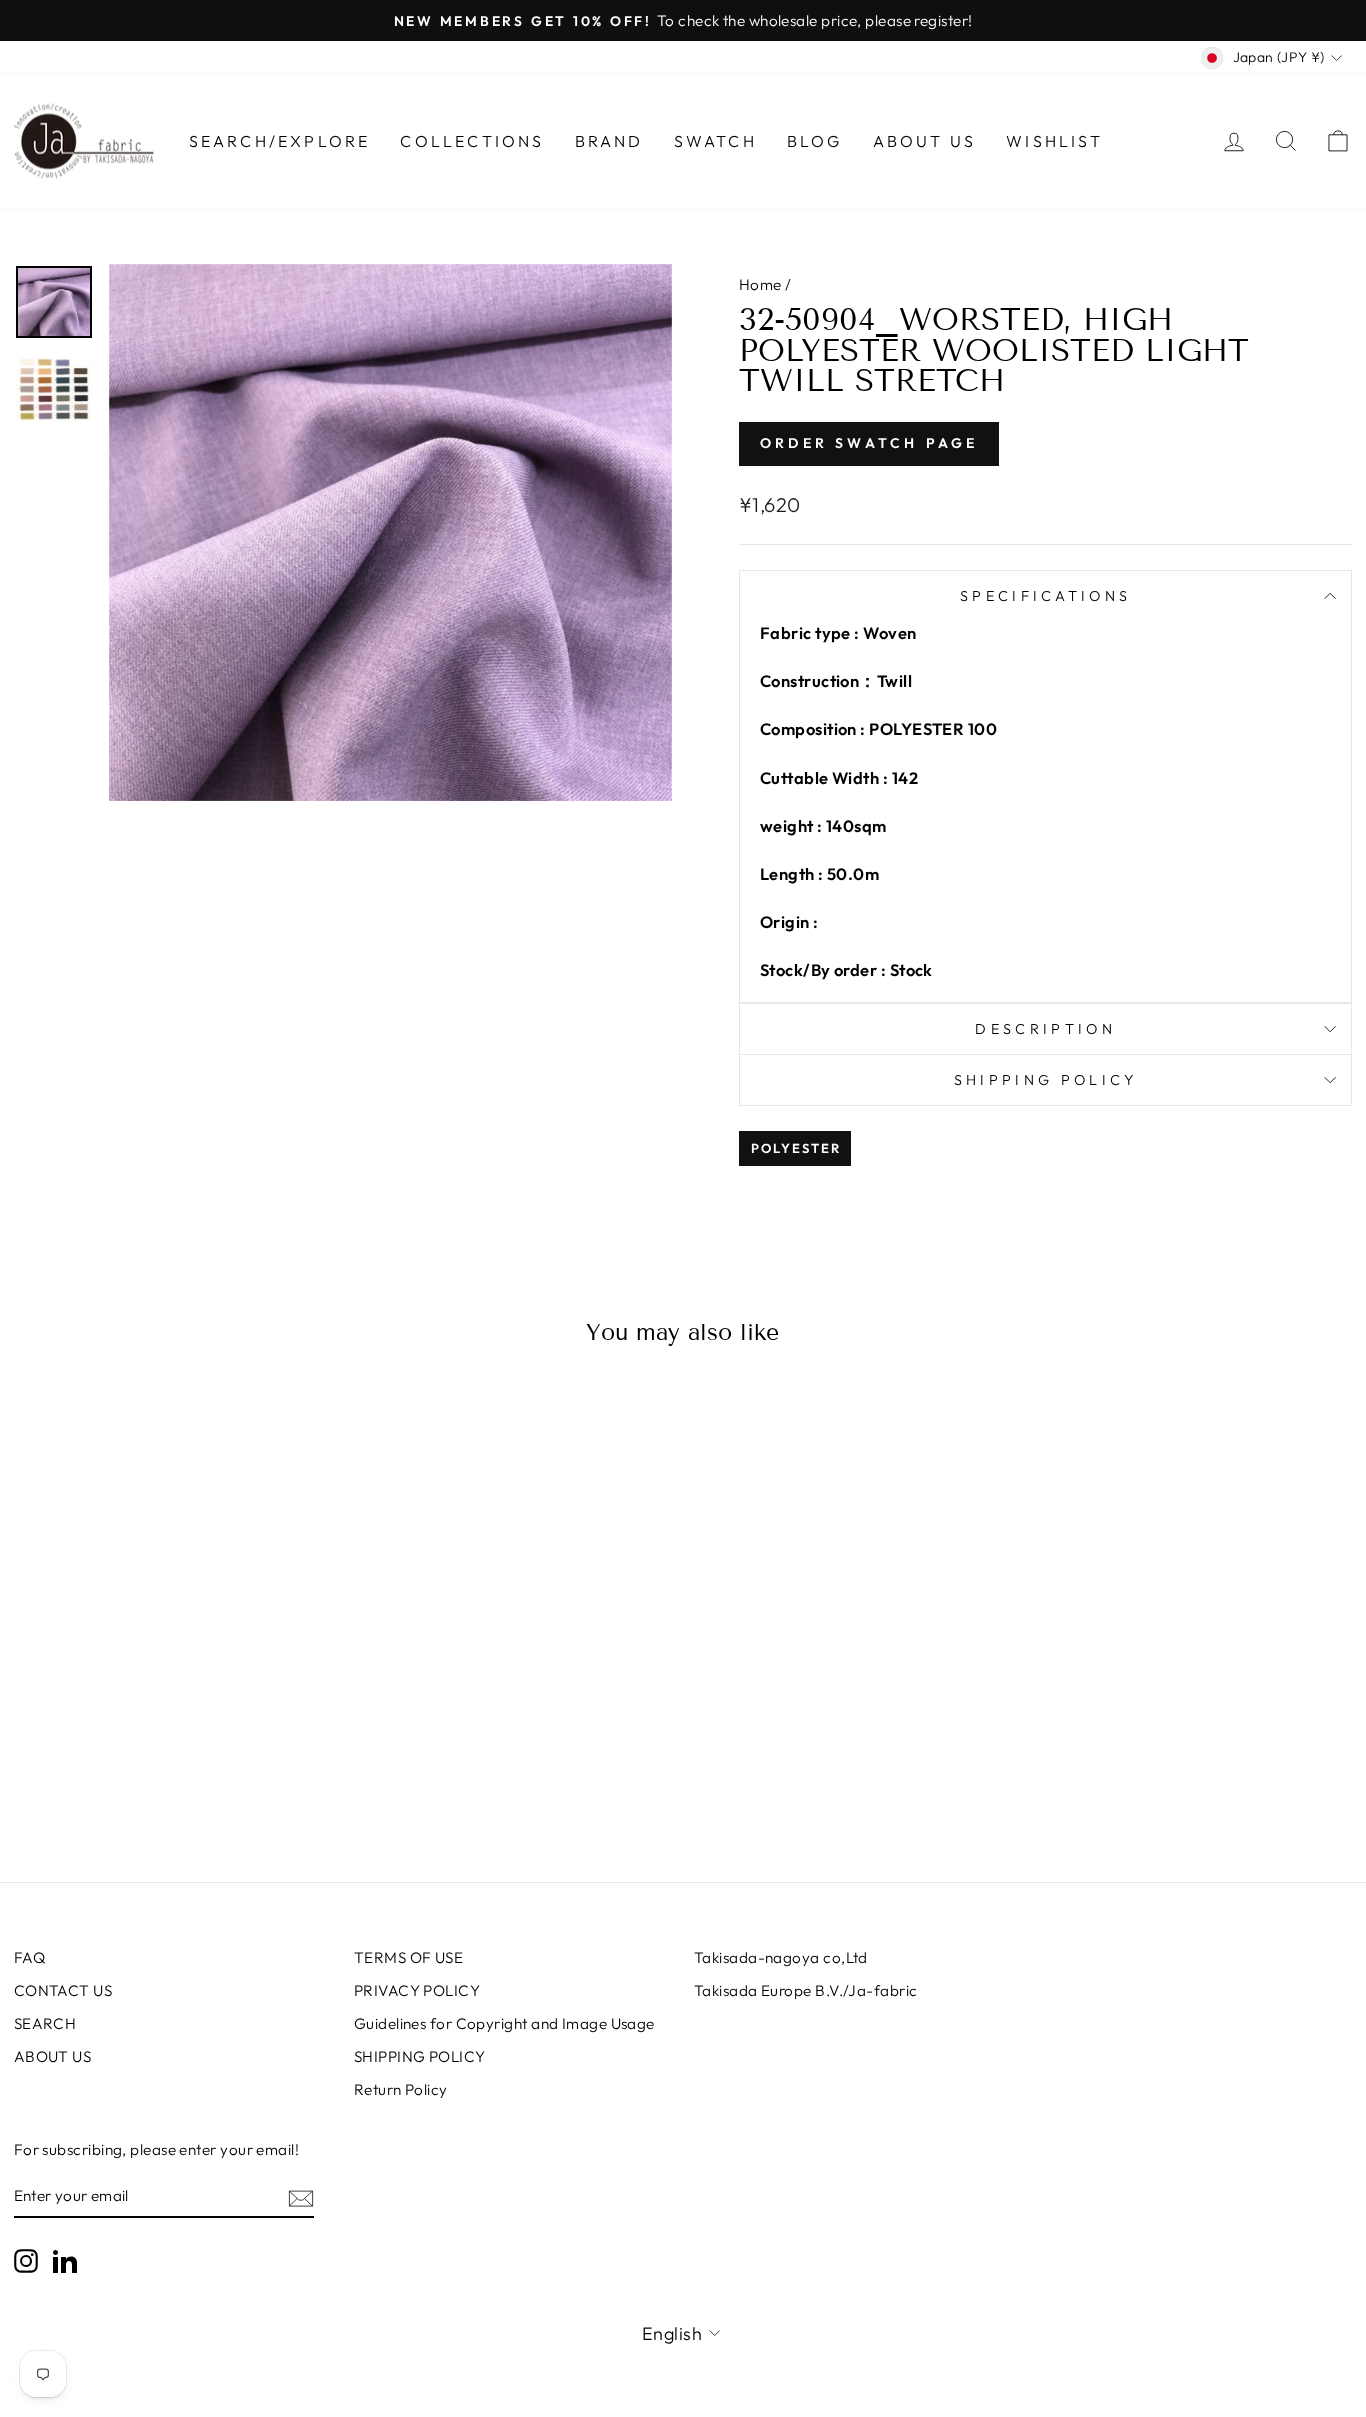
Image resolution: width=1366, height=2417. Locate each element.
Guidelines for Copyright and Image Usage (504, 2023)
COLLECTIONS (472, 141)
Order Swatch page (869, 443)
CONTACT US (63, 1990)
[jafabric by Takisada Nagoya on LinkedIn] (65, 2260)
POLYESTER (796, 1148)
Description (1045, 1029)
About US (925, 141)
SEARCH (45, 2023)
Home (760, 284)
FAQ (29, 1957)
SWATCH (715, 141)
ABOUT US (53, 2056)
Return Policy (401, 2089)
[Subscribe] (301, 2196)
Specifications (1045, 596)
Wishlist (1054, 141)
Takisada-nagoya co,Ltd (781, 1957)
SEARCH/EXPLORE (280, 141)
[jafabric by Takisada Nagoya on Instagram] (26, 2260)
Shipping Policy (1046, 1080)
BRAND (609, 141)
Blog (815, 141)
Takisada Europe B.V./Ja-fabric (806, 1990)
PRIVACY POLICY (417, 1990)
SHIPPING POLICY (420, 2056)
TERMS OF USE (408, 1957)
